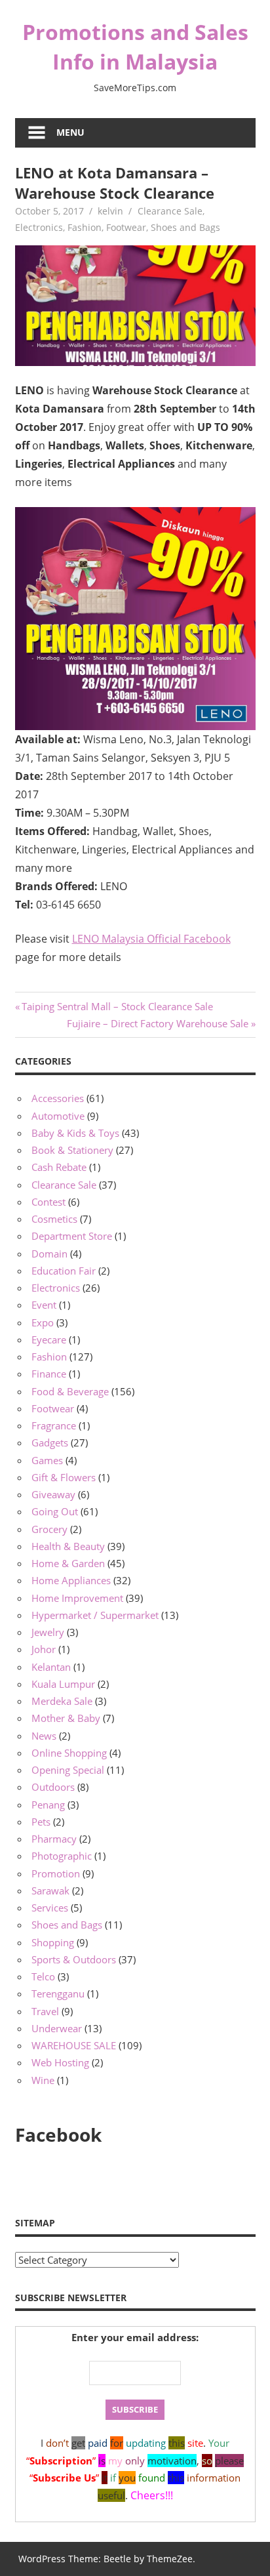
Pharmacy (54, 1839)
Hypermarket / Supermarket (95, 1615)
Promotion (56, 1873)
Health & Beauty (68, 1546)
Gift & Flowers (64, 1477)
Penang (48, 1805)
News (44, 1736)
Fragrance (54, 1425)
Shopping (53, 1942)
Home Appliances (71, 1580)
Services (50, 1908)
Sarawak (50, 1891)
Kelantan (51, 1667)
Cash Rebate (59, 1167)
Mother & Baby (66, 1718)
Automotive (58, 1116)
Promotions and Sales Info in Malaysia (135, 47)
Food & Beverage (70, 1391)
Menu (70, 132)
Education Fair (64, 1271)
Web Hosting (60, 2062)
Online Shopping (69, 1753)
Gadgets (50, 1442)
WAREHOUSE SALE (74, 2045)
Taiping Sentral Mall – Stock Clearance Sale (117, 1006)
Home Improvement (77, 1598)
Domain (49, 1254)
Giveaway (53, 1494)
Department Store (72, 1236)
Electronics (39, 227)
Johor (44, 1649)
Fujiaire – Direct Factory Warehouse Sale (158, 1023)
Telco (43, 1976)
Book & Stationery (72, 1150)
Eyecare (49, 1339)
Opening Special (68, 1770)
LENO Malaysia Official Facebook (151, 939)
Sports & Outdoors (74, 1959)
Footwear (126, 227)
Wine (43, 2080)
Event (44, 1305)
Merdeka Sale (62, 1701)
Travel (45, 2011)
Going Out (55, 1511)
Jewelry (48, 1632)
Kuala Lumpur (63, 1684)
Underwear (57, 2028)
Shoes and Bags (185, 227)
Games (47, 1460)
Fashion (85, 227)
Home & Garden (68, 1563)
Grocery (49, 1529)
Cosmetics (54, 1219)
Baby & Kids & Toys (75, 1133)
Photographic (62, 1856)
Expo (43, 1322)
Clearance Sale (170, 211)
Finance (49, 1374)
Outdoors (53, 1787)
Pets (41, 1822)
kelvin (110, 211)
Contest (48, 1202)
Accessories (58, 1098)
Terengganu (58, 1993)
